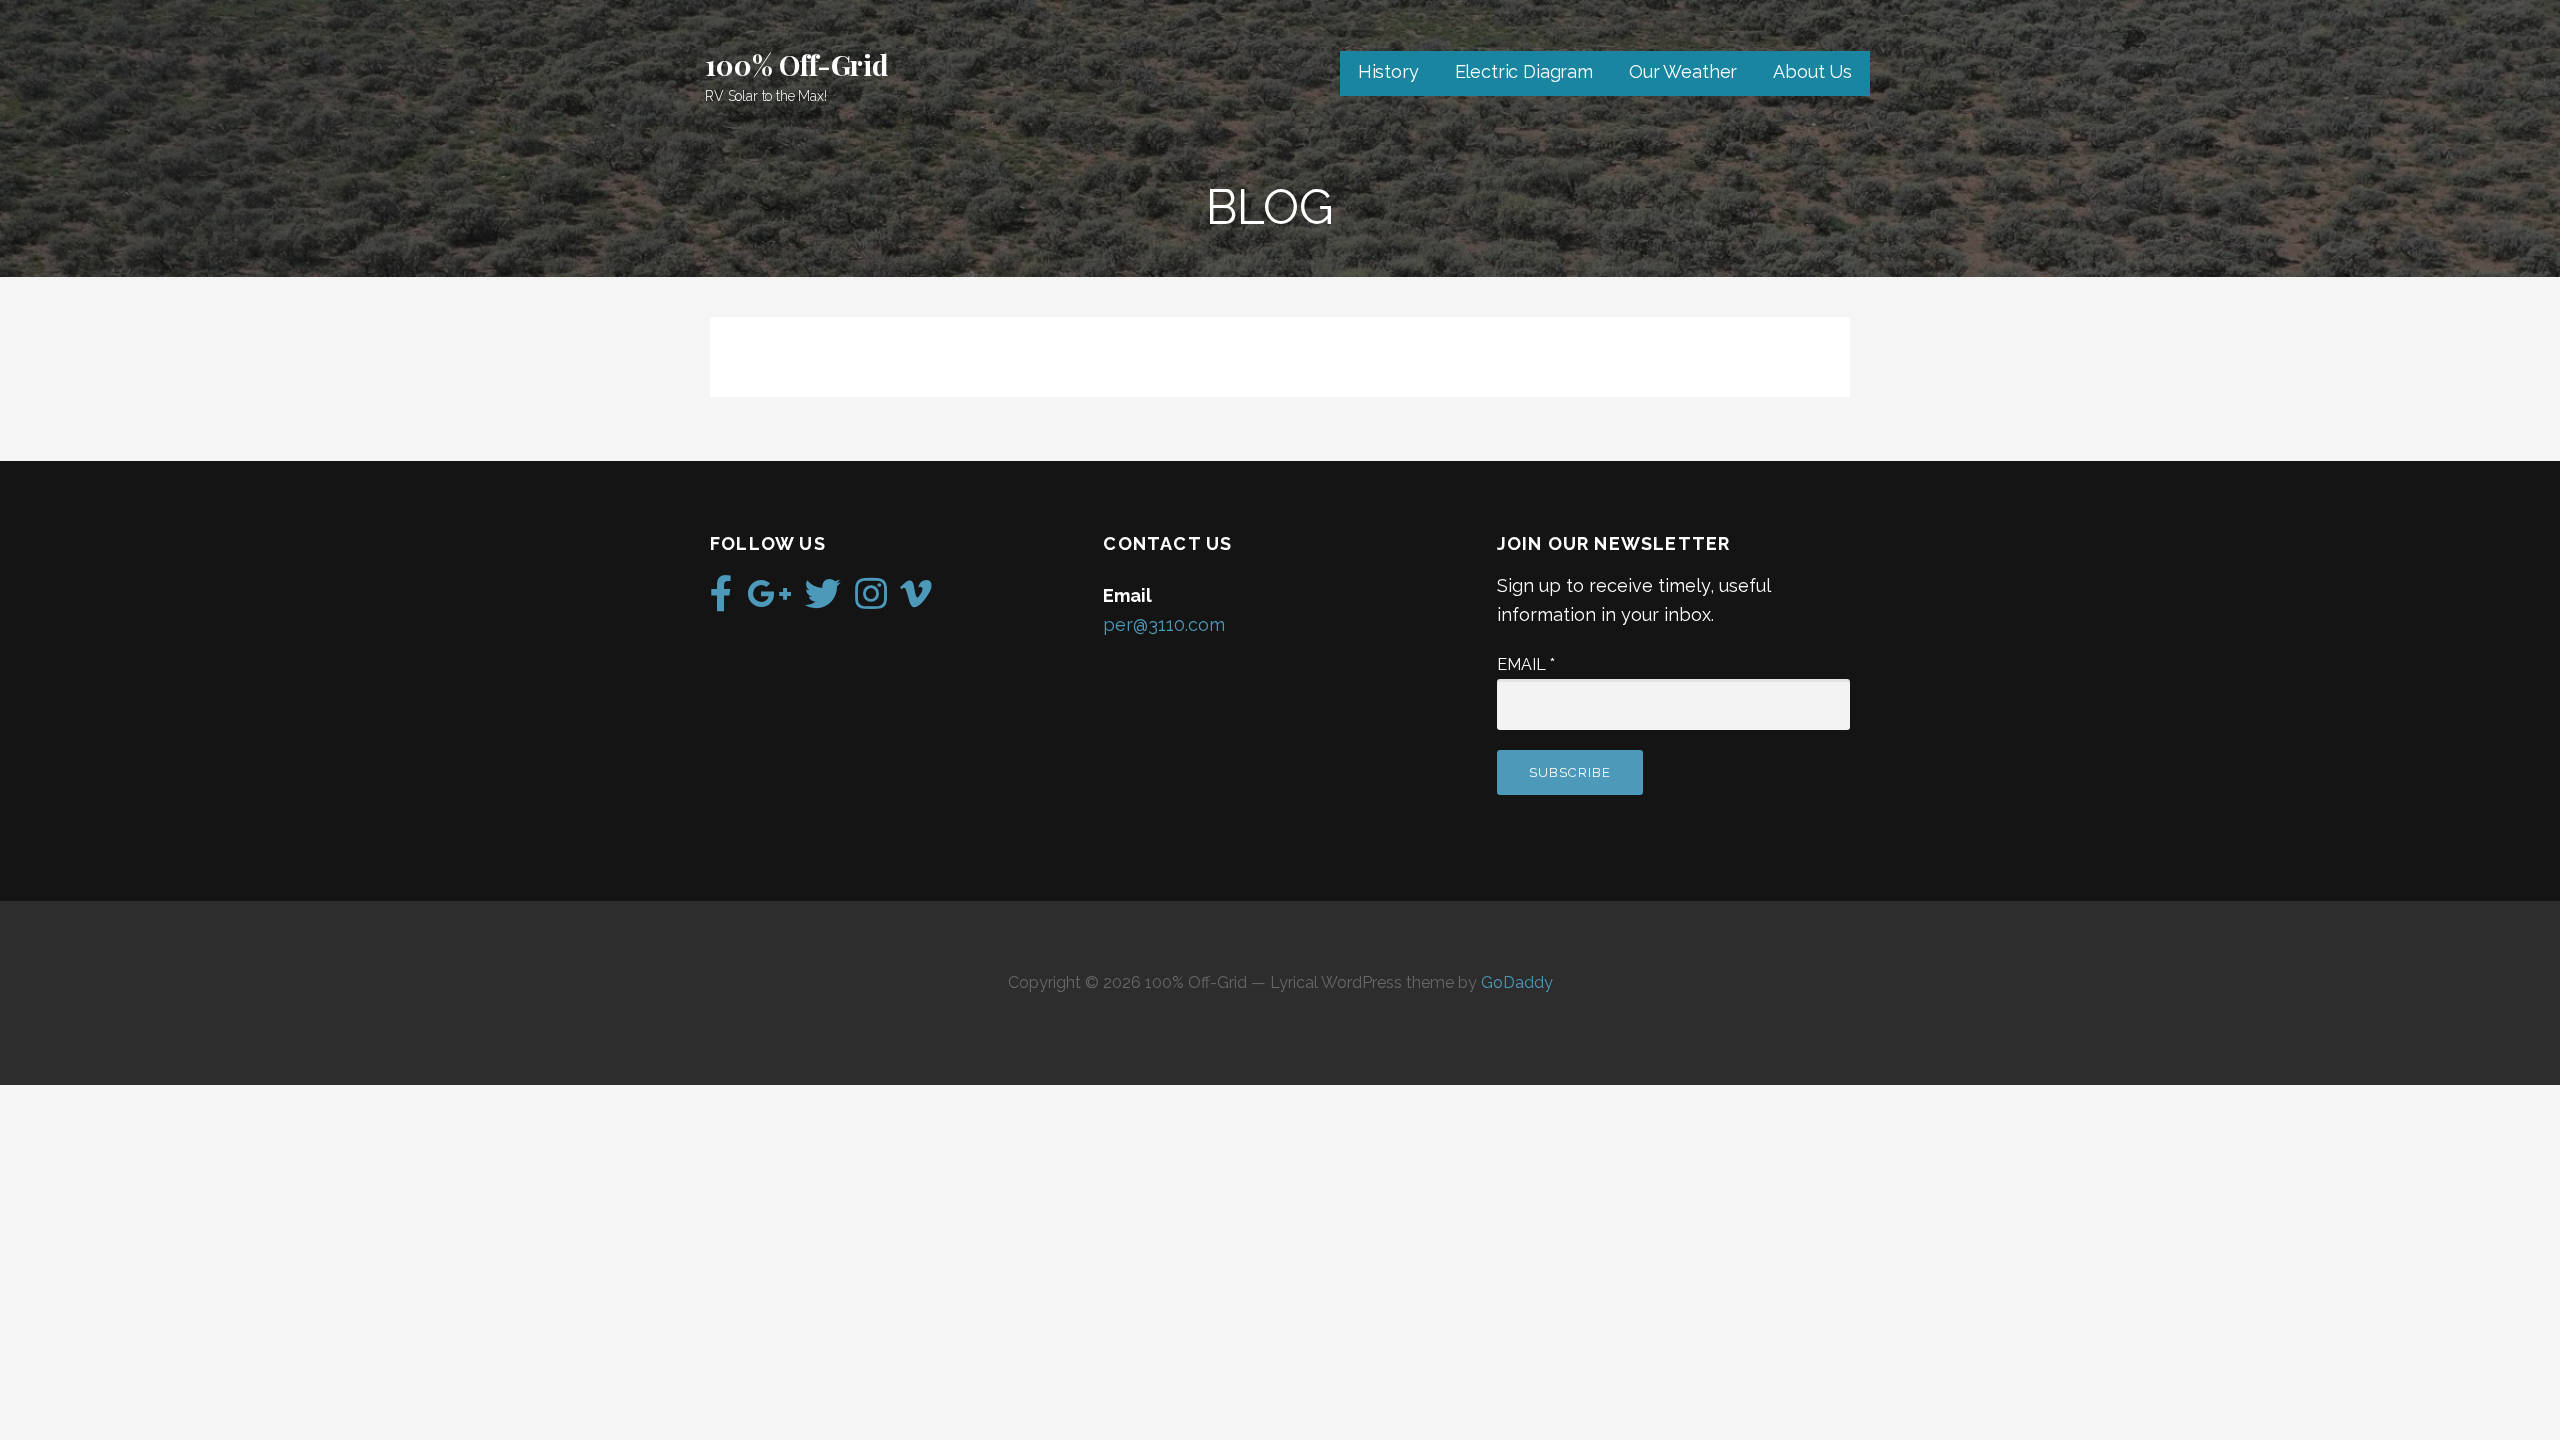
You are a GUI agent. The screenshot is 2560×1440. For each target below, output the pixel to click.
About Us (1812, 71)
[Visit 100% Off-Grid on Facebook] (721, 600)
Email (1526, 664)
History (1388, 71)
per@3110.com (1164, 624)
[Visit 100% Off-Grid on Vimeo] (916, 600)
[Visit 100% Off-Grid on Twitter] (823, 600)
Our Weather (1683, 71)
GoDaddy (1517, 982)
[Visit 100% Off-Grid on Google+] (769, 600)
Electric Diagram (1524, 71)
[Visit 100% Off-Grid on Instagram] (871, 600)
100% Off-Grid (797, 64)
